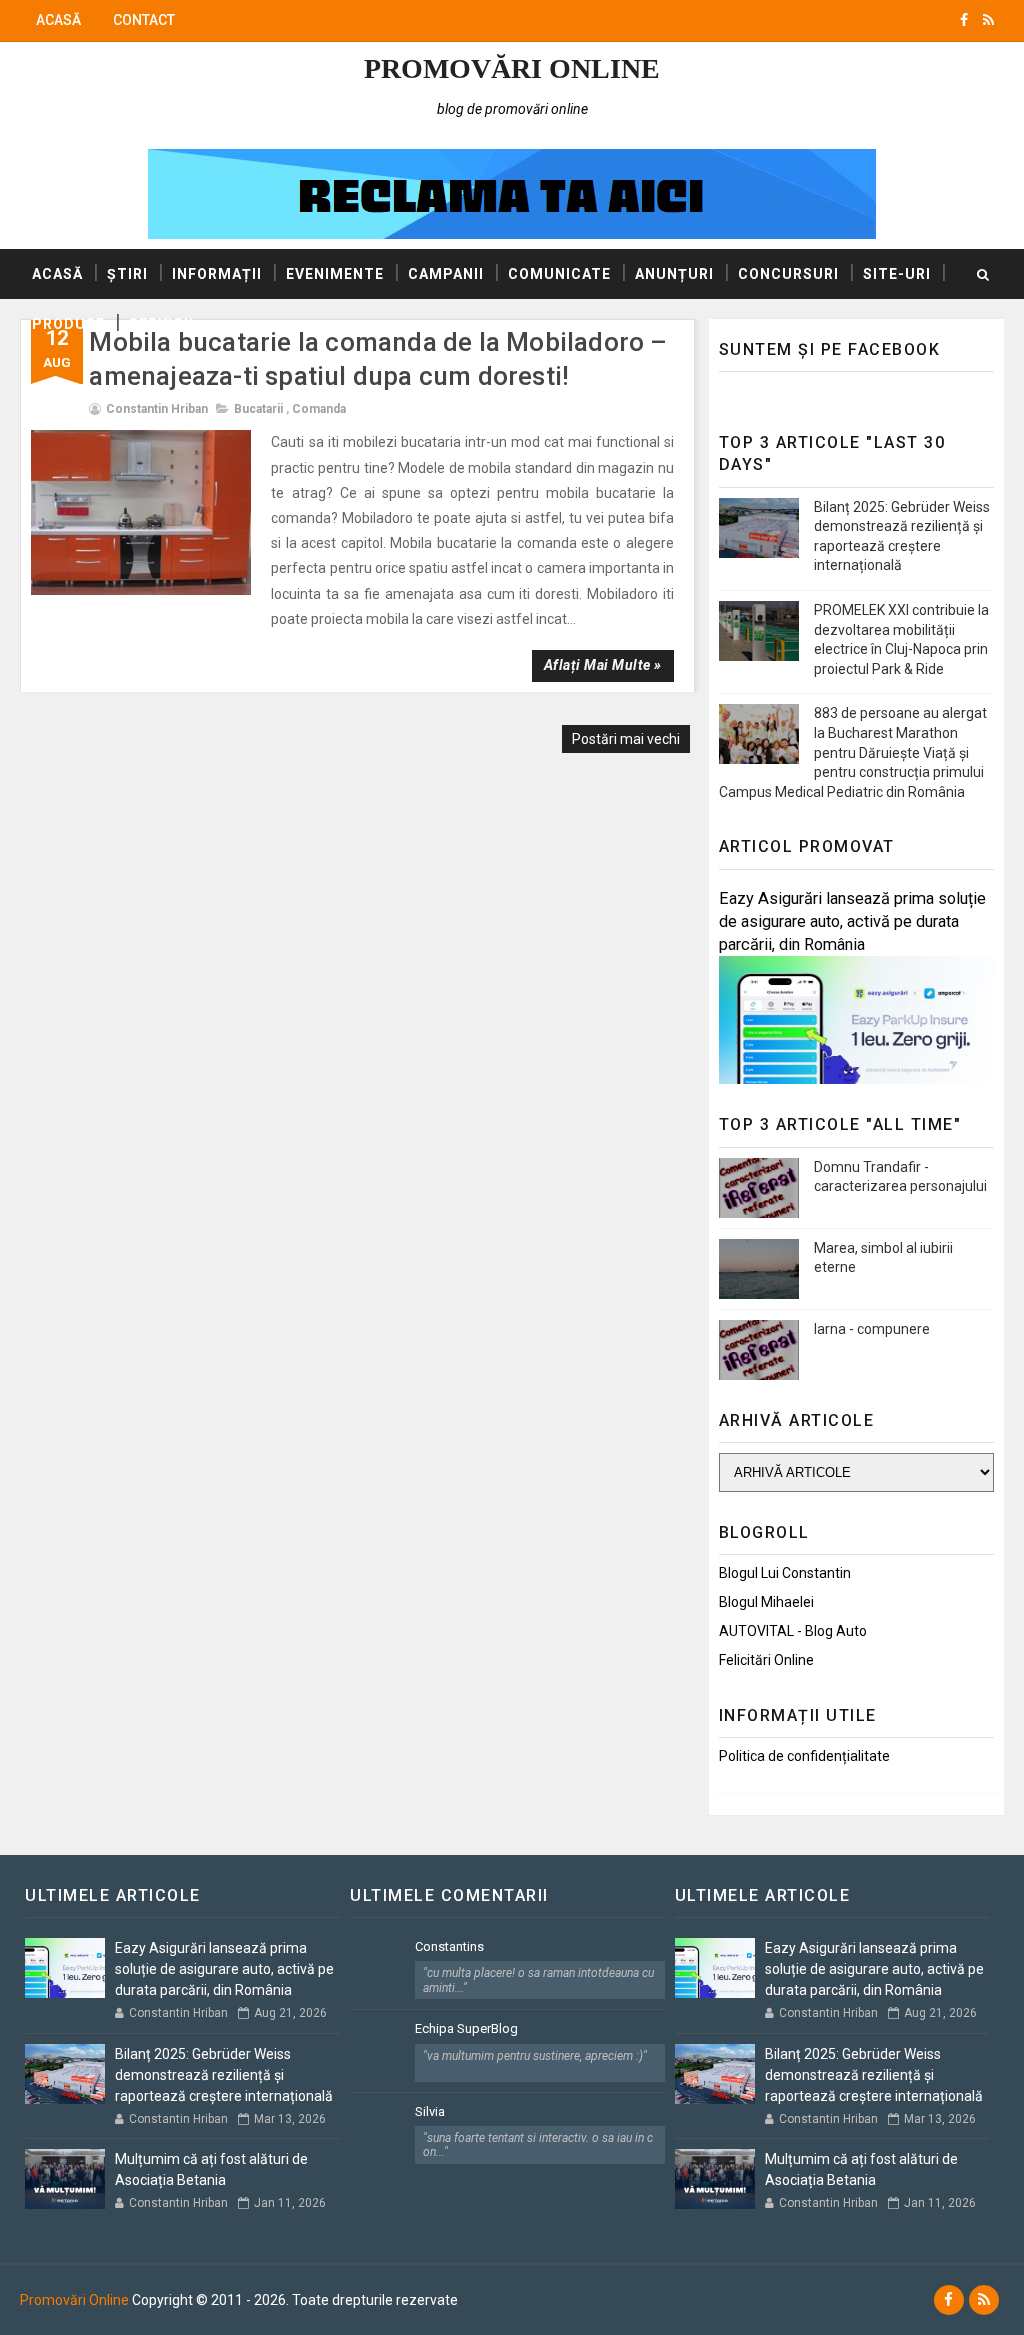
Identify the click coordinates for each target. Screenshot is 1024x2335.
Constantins (449, 1946)
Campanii (446, 274)
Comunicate (559, 274)
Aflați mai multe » (603, 665)
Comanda (319, 409)
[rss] (988, 20)
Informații (217, 274)
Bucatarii (258, 409)
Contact (144, 20)
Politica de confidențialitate (804, 1756)
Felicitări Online (766, 1660)
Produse (68, 324)
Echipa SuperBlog (466, 2028)
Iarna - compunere (872, 1329)
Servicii (161, 324)
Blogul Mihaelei (766, 1602)
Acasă (58, 20)
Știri (127, 274)
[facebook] (964, 20)
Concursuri (788, 274)
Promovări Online (512, 68)
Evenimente (335, 274)
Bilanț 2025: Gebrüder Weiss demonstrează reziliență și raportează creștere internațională (224, 2075)
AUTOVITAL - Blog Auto (793, 1631)
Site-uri (897, 274)
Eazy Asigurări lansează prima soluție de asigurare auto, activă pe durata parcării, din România (852, 921)
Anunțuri (674, 274)
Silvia (430, 2111)
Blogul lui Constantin (785, 1573)
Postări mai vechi (626, 739)
